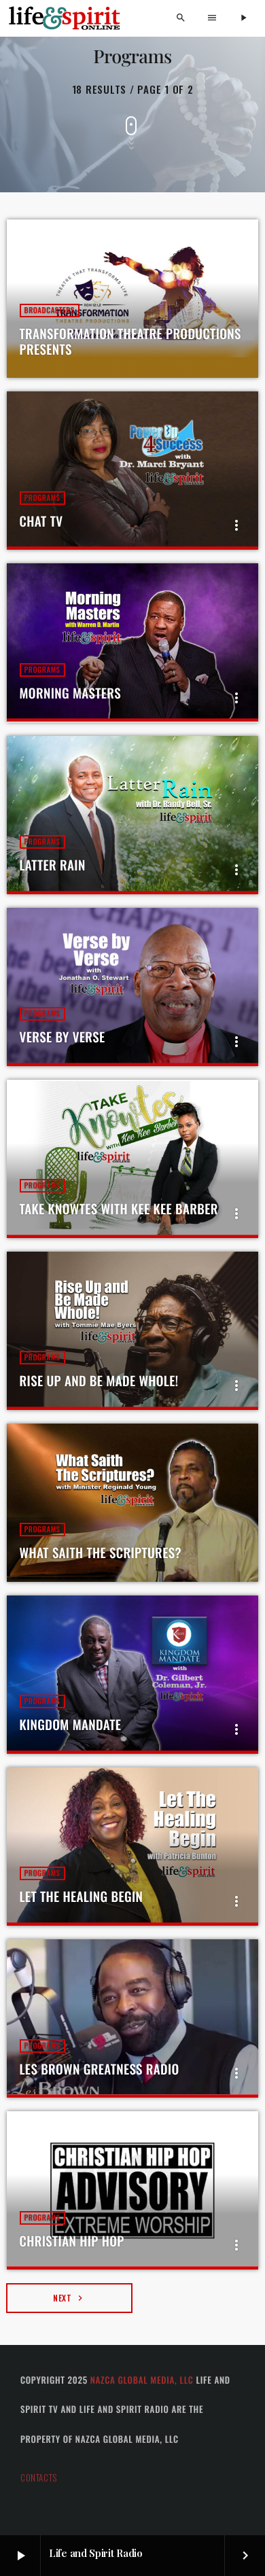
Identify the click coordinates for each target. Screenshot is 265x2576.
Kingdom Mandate (71, 1725)
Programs (42, 498)
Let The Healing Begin (82, 1896)
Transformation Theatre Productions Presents (130, 341)
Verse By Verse (63, 1037)
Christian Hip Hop (72, 2241)
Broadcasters (50, 311)
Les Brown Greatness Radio (100, 2069)
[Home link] (65, 18)
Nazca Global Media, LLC (142, 2380)
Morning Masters (71, 693)
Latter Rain (53, 865)
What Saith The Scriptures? (101, 1553)
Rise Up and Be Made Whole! (99, 1381)
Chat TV (41, 521)
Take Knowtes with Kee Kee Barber (119, 1209)
